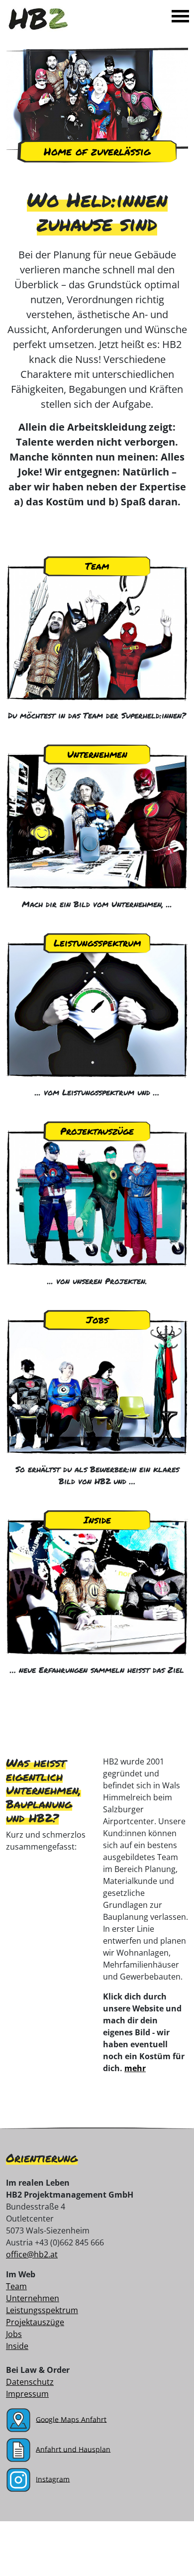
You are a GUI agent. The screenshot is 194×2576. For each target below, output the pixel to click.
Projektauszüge (97, 1131)
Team (97, 566)
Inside (97, 1520)
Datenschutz (30, 2382)
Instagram (53, 2479)
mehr (135, 2068)
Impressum (27, 2394)
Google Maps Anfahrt (71, 2419)
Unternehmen (97, 754)
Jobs (97, 1320)
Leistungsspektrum (97, 943)
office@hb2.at (32, 2254)
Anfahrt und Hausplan (73, 2449)
